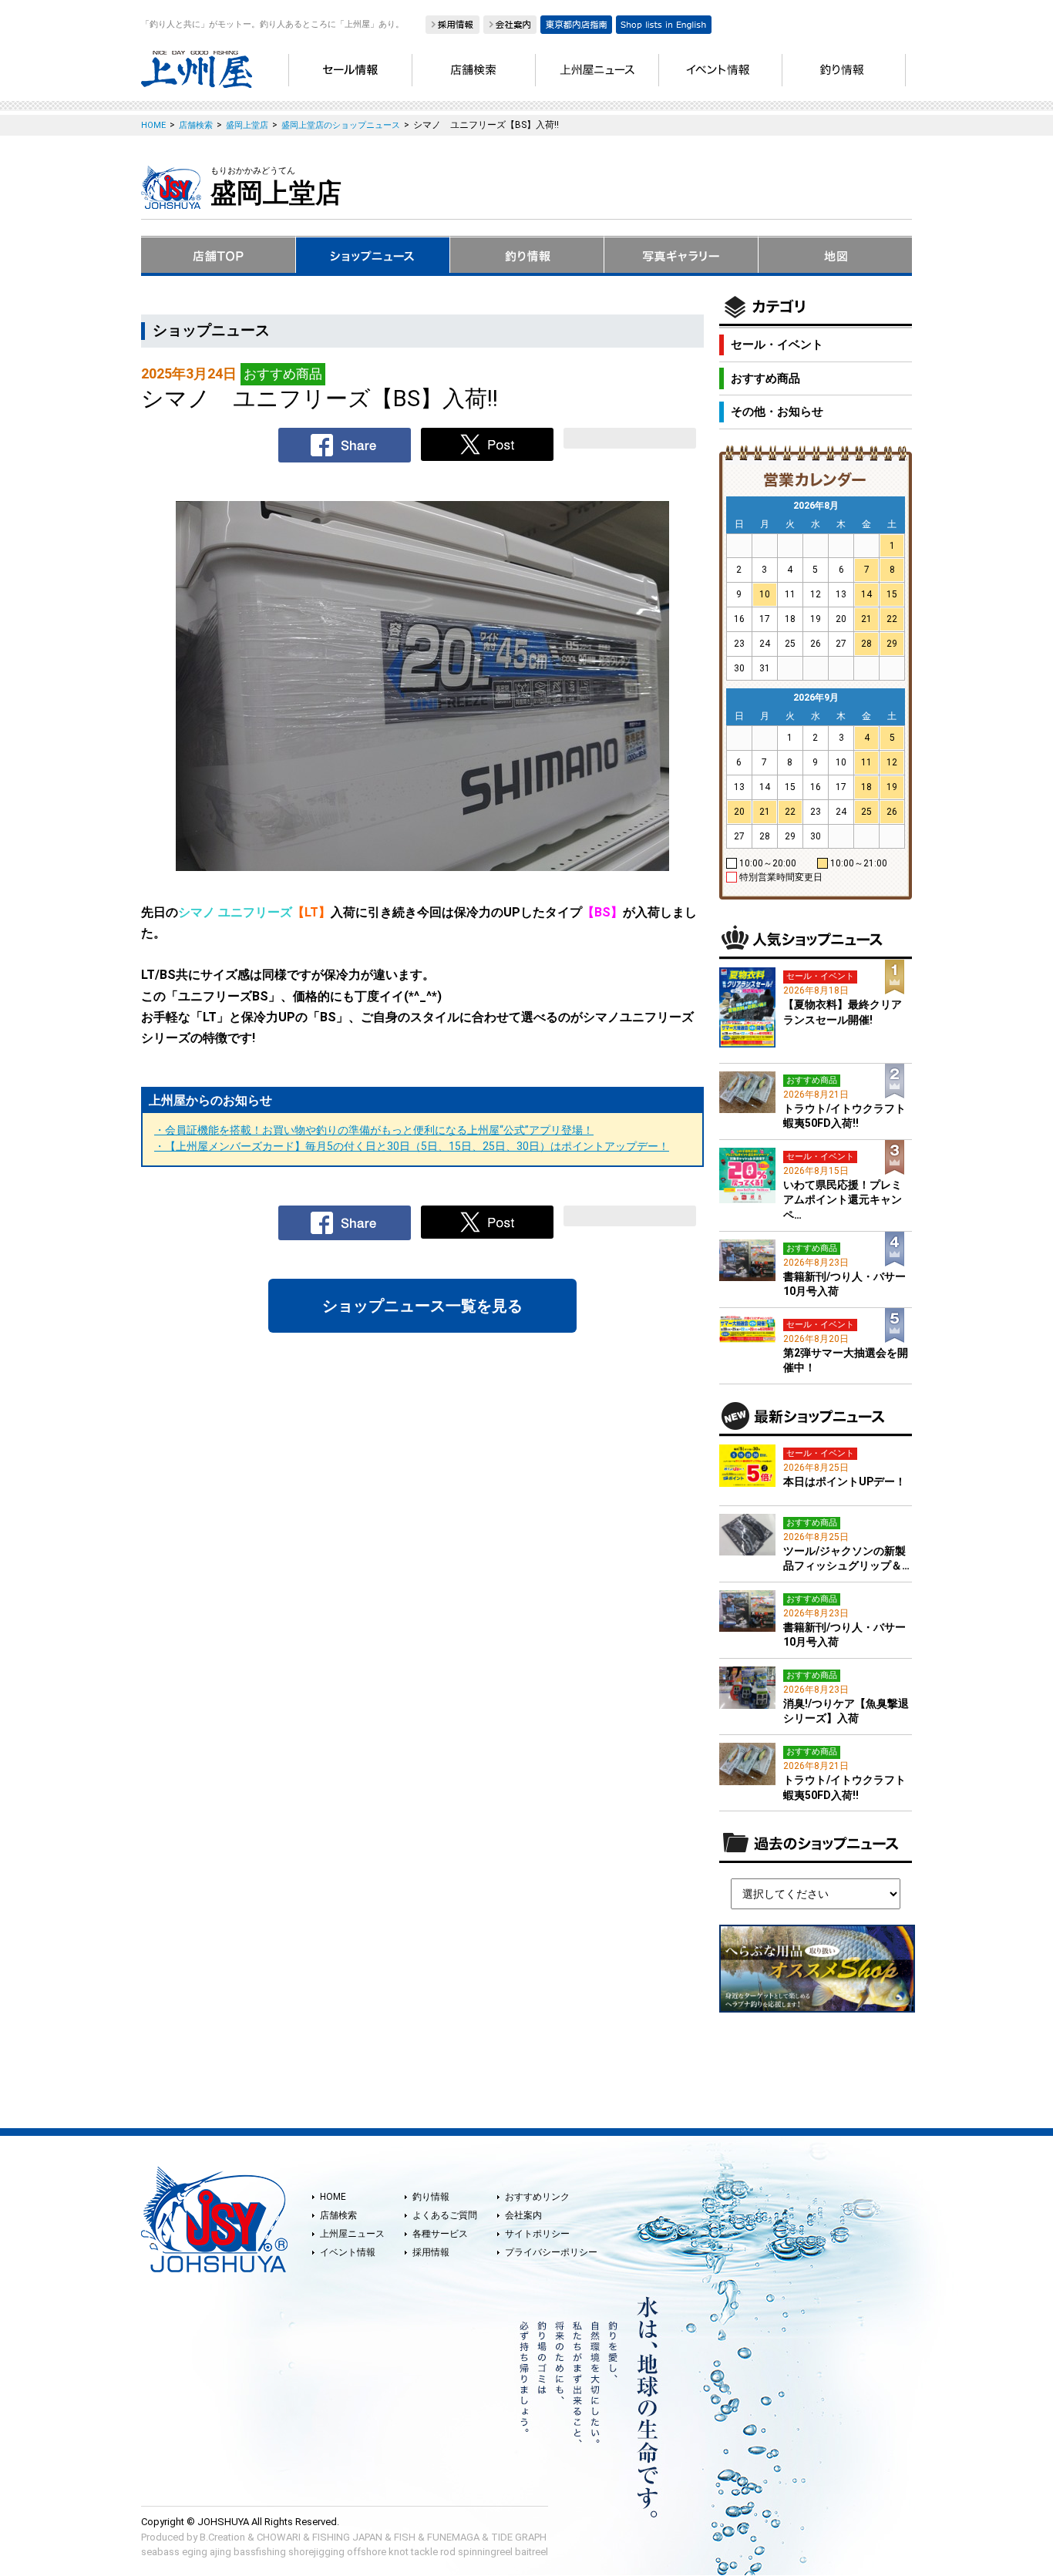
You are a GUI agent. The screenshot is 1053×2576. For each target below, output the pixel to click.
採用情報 (431, 2252)
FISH (405, 2537)
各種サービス (440, 2234)
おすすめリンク (537, 2197)
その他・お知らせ (777, 412)
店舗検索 (338, 2215)
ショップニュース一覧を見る (422, 1306)
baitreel (532, 2552)
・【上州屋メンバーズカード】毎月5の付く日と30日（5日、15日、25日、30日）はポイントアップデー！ (412, 1146)
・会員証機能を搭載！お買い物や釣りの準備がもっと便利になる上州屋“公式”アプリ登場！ (374, 1130)
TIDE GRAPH (519, 2537)
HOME (333, 2197)
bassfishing (260, 2552)
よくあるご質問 (445, 2215)
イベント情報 (348, 2252)
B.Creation (222, 2537)
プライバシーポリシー (551, 2252)
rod (448, 2552)
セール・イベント (777, 345)
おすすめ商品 (765, 378)
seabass (160, 2552)
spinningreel (485, 2552)
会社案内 (523, 2215)
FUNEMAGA (453, 2537)
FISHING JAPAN (347, 2537)
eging (195, 2552)
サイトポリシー (537, 2234)
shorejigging (316, 2552)
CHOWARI (279, 2537)
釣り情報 (431, 2197)
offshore (367, 2552)
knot (399, 2552)
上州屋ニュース (352, 2234)
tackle (424, 2552)
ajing (220, 2552)
